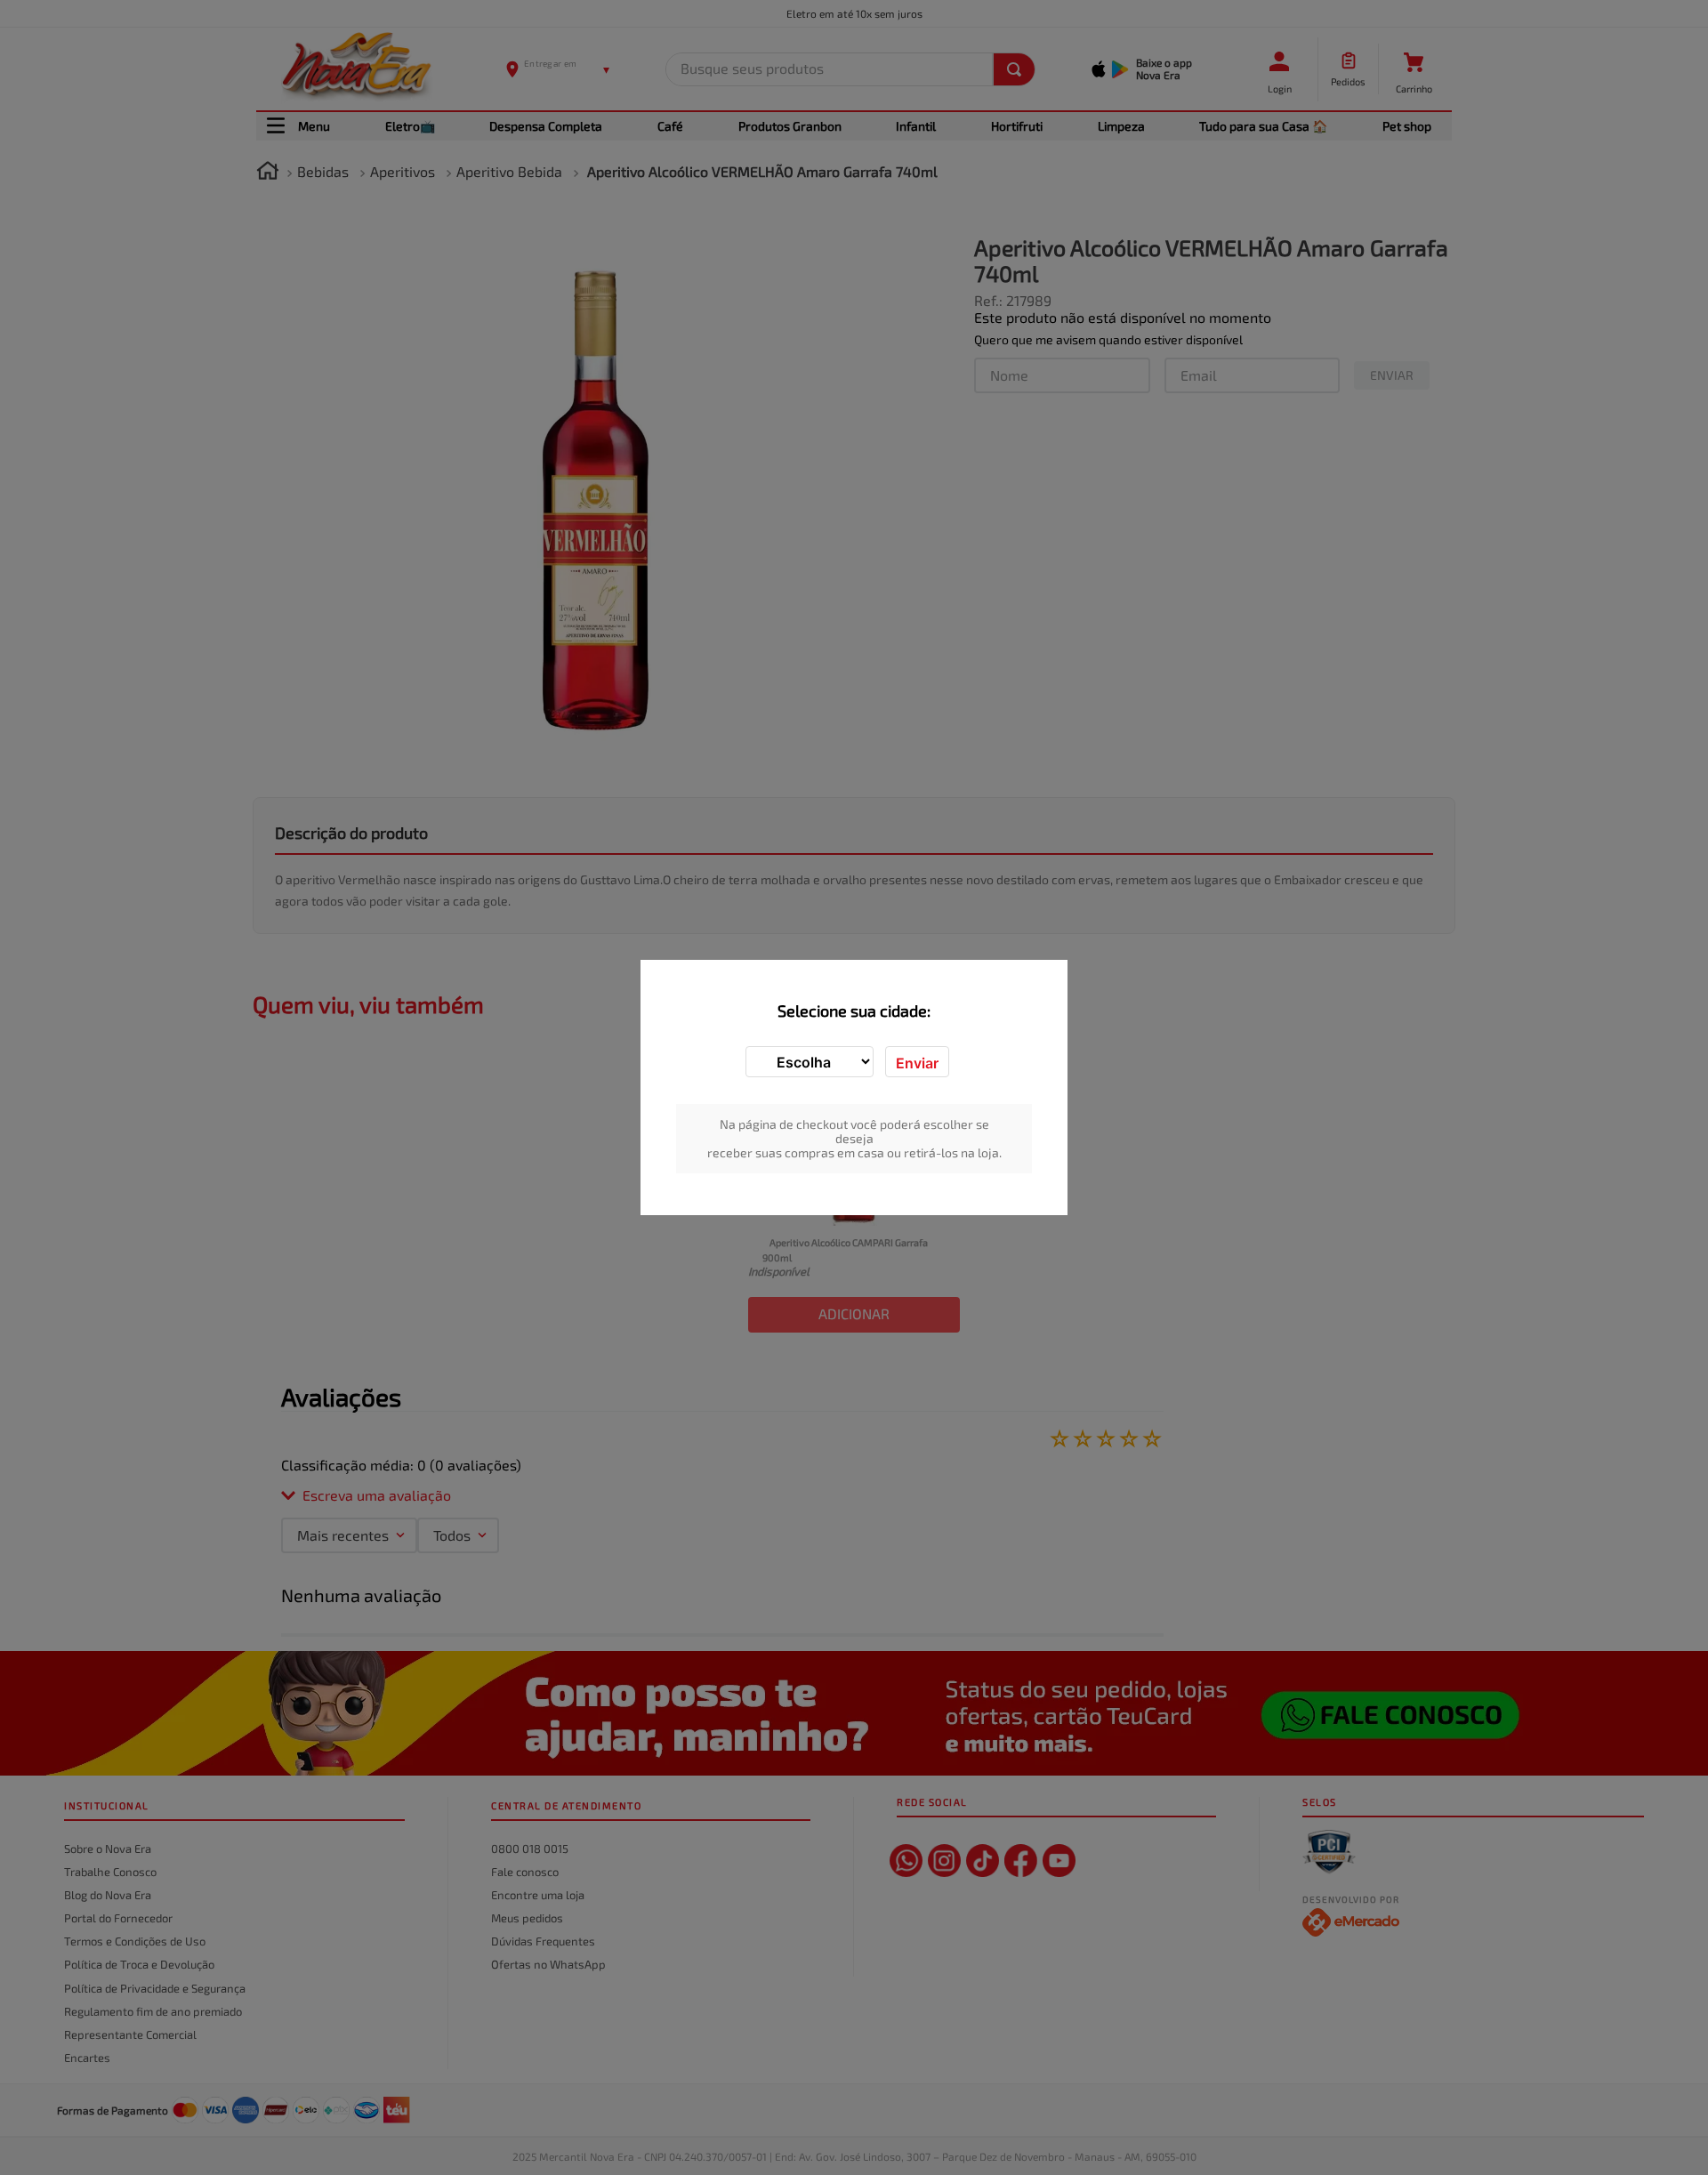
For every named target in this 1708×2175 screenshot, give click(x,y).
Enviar (917, 1063)
